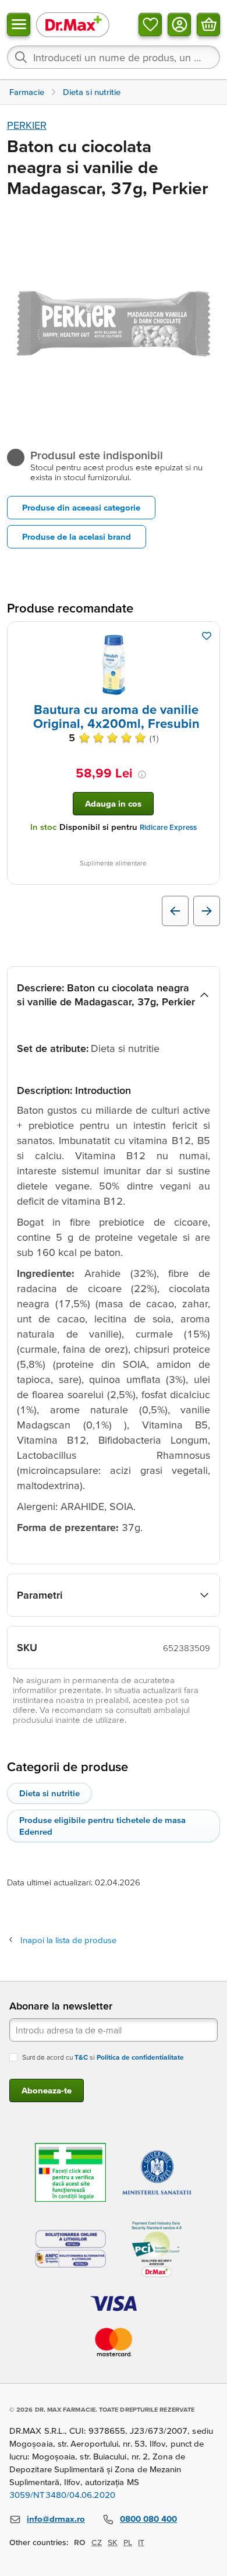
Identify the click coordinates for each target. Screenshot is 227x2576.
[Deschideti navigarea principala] (19, 24)
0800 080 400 (148, 2519)
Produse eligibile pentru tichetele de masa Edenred (102, 1826)
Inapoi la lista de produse (68, 1940)
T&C (81, 2057)
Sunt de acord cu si (103, 2057)
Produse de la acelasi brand (77, 536)
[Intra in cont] (179, 24)
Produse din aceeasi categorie (81, 507)
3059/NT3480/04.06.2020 (62, 2495)
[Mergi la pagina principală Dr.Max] (73, 24)
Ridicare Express (168, 827)
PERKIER (27, 125)
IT (141, 2542)
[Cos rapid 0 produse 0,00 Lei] (208, 24)
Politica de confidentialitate (140, 2057)
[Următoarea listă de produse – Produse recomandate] (207, 911)
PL (128, 2542)
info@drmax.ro (56, 2519)
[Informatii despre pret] (142, 775)
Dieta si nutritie (49, 1793)
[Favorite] (150, 24)
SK (113, 2542)
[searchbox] (114, 57)
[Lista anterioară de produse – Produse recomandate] (175, 911)
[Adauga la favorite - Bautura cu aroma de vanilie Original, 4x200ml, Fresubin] (207, 636)
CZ (97, 2542)
